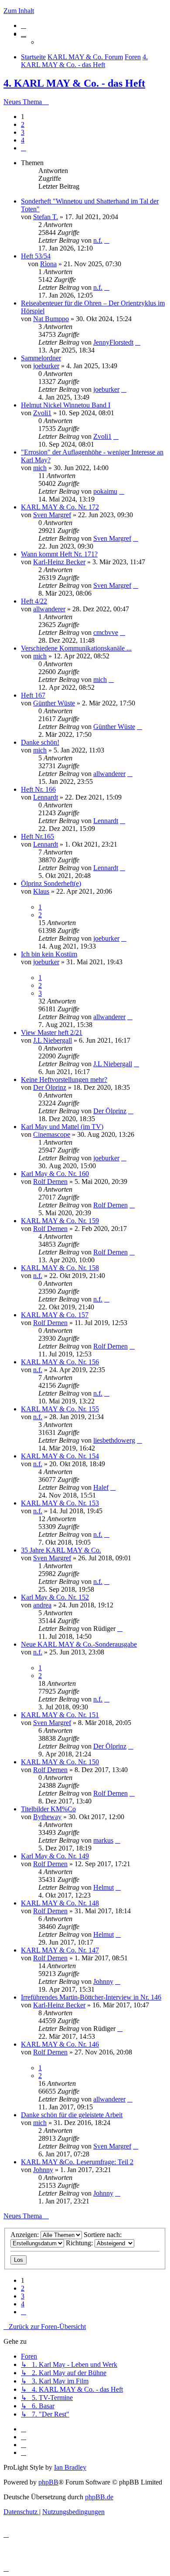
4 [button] (23, 140)
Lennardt (46, 797)
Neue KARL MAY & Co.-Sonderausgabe (79, 1644)
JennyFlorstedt (113, 342)
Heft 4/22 (34, 601)
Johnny (103, 1981)
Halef (101, 1487)
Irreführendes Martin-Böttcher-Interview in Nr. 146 (91, 1997)
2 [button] (23, 124)
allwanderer (49, 609)
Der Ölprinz (50, 1087)
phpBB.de (99, 2497)
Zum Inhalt (19, 11)
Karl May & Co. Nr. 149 (55, 1856)
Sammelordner (41, 358)
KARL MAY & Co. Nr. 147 (60, 1950)
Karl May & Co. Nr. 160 (55, 1174)
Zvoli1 (42, 413)
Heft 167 (33, 695)
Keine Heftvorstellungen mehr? (64, 1080)
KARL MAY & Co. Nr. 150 (60, 1762)
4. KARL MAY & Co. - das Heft (74, 83)
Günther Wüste (54, 703)
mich (40, 468)
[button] (24, 148)
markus (103, 1840)
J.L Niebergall (53, 1040)
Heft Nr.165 (37, 836)
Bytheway (47, 1817)
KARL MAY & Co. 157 (55, 1315)
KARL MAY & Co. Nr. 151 (60, 1715)
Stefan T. (46, 217)
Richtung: (80, 2243)
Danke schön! (40, 742)
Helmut (104, 1887)
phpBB (48, 2482)
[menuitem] (24, 25)
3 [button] (23, 132)
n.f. (98, 240)
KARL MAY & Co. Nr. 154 (60, 1456)
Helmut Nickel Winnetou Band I (66, 405)
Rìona (48, 264)
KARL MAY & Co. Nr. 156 (60, 1362)
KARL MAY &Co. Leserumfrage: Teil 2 (77, 2162)
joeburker (46, 366)
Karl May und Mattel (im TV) (62, 1127)
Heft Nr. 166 (38, 789)
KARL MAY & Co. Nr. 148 (60, 1903)
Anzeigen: (25, 2235)
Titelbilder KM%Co (48, 1809)
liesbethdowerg (114, 1440)
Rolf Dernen (50, 1181)
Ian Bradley (70, 2467)
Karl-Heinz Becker (59, 562)
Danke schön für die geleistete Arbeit (72, 2115)
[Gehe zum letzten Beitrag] (107, 240)
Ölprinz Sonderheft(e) (51, 883)
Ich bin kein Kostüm (49, 954)
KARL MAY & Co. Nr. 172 (60, 507)
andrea (42, 1605)
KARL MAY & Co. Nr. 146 (60, 2044)
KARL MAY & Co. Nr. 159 (60, 1221)
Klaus (41, 891)
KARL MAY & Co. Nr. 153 (60, 1503)
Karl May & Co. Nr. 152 (55, 1597)
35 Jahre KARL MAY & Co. (61, 1550)
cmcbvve (106, 632)
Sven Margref (52, 515)
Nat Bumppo (51, 319)
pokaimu (105, 491)
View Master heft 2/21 (52, 1032)
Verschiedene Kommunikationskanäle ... (76, 648)
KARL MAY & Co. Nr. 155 (60, 1409)
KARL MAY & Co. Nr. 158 (60, 1268)
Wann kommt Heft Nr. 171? (59, 554)
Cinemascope (52, 1134)
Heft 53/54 (36, 256)
